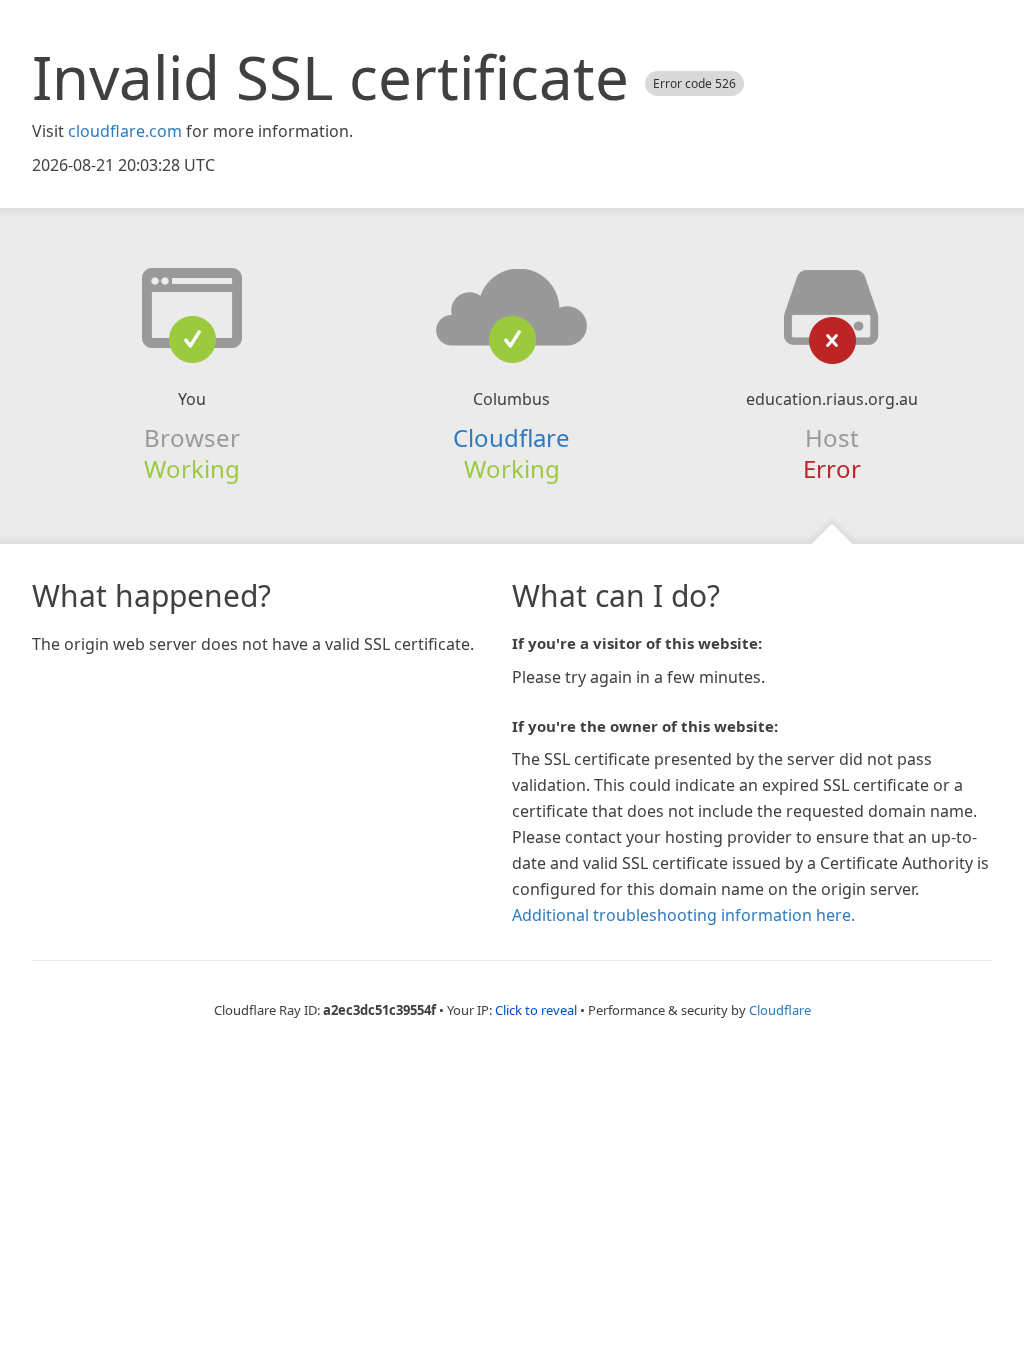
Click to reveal (536, 1010)
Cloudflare (511, 437)
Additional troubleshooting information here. (683, 915)
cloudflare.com (125, 131)
